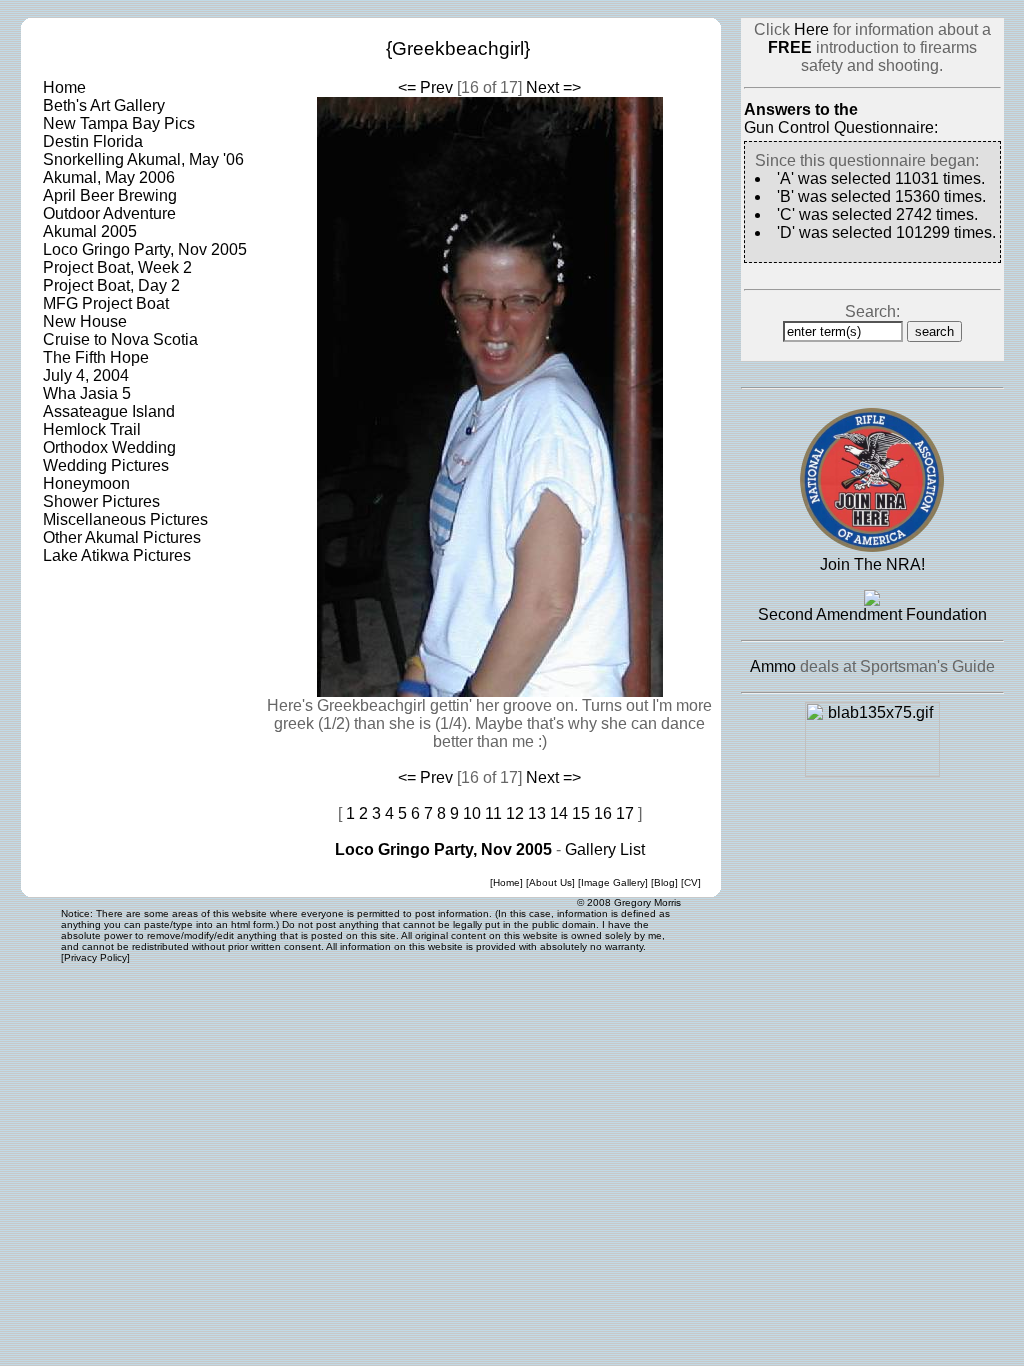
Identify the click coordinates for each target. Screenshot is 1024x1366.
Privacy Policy (95, 957)
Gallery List (605, 849)
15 (581, 813)
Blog (664, 882)
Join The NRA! (872, 564)
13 (537, 813)
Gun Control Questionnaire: (841, 127)
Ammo (773, 666)
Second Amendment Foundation (872, 614)
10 (472, 813)
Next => (553, 87)
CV (691, 882)
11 (493, 813)
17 (625, 813)
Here (811, 29)
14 (559, 813)
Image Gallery (613, 882)
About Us (550, 882)
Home (506, 882)
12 (515, 813)
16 (603, 813)
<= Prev (425, 87)
